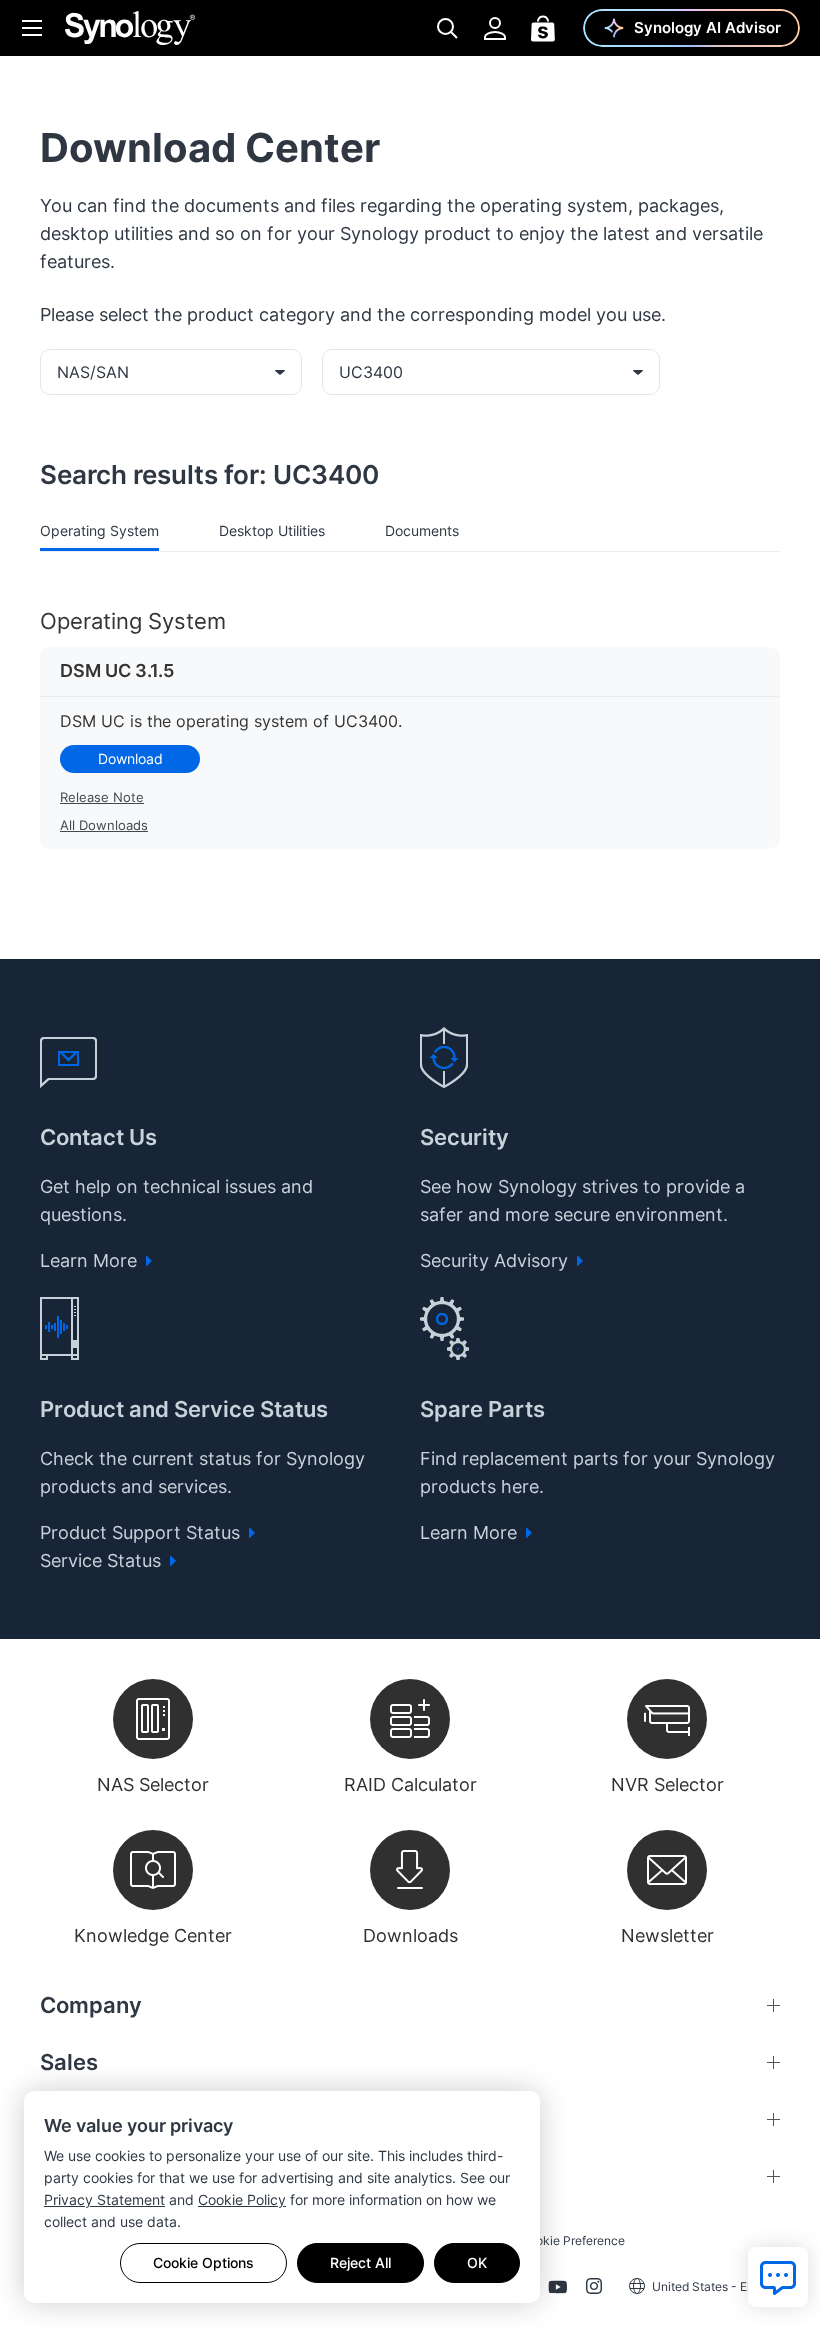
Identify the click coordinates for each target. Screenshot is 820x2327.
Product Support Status (142, 1532)
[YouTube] (557, 2290)
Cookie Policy (242, 2199)
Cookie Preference (572, 2240)
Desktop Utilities (272, 530)
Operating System (99, 530)
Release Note (102, 797)
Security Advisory (496, 1260)
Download (130, 758)
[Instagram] (594, 2290)
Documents (422, 530)
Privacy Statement (104, 2199)
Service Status (103, 1560)
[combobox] (171, 372)
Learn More (91, 1260)
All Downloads (104, 825)
